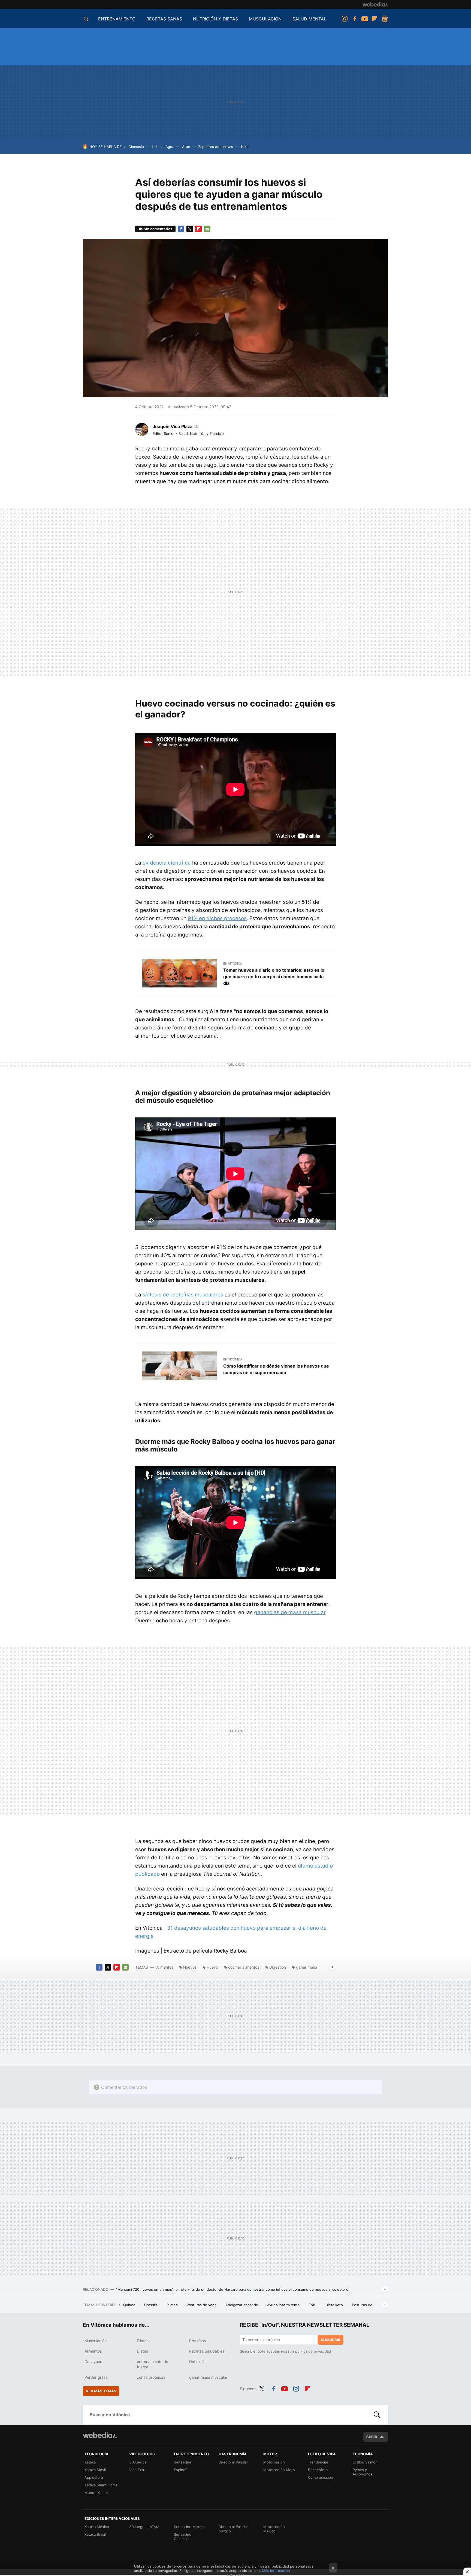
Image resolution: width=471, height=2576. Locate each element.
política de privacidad (313, 2351)
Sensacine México (189, 2527)
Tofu (313, 2305)
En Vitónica (233, 963)
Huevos (190, 1967)
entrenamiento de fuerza (153, 2364)
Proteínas (197, 2341)
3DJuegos (138, 2462)
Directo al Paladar (233, 2462)
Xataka (90, 2462)
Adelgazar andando (242, 2305)
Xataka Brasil (95, 2534)
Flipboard (375, 19)
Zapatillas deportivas (216, 147)
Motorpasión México (274, 2529)
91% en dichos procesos (217, 918)
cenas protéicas (151, 2377)
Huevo (212, 1967)
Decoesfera (318, 2470)
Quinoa (130, 2305)
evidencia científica (167, 863)
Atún (186, 147)
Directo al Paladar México (233, 2529)
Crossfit (151, 2305)
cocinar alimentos (244, 1967)
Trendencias (318, 2462)
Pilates (173, 2305)
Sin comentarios (158, 229)
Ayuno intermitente (284, 2305)
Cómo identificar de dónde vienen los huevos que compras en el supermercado (276, 1369)
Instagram (345, 19)
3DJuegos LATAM (144, 2527)
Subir (372, 2437)
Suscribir (331, 2340)
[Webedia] (375, 4)
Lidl (155, 147)
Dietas (142, 2351)
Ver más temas (101, 2391)
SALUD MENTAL (309, 19)
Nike (245, 147)
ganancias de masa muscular (290, 1612)
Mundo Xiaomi (96, 2493)
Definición (198, 2361)
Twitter (190, 229)
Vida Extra (138, 2470)
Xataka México (97, 2527)
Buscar (377, 2415)
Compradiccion (321, 2477)
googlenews (385, 19)
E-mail (207, 229)
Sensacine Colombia (183, 2536)
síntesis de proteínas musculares (183, 1295)
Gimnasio (136, 147)
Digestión (278, 1967)
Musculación (96, 2341)
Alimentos (165, 1967)
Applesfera (94, 2477)
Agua (170, 147)
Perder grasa (96, 2377)
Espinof (180, 2470)
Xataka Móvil (95, 2470)
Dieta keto (335, 2305)
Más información (276, 2571)
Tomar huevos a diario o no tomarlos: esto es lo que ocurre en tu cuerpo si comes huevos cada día (274, 977)
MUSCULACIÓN (265, 19)
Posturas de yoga (202, 2305)
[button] (175, 426)
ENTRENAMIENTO (117, 19)
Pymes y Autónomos (363, 2472)
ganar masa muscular (208, 2377)
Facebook (355, 19)
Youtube (365, 19)
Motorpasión (274, 2462)
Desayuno (93, 2361)
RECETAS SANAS (164, 19)
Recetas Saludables (207, 2351)
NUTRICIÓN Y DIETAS (215, 19)
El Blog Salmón (365, 2462)
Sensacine (183, 2462)
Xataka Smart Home (101, 2485)
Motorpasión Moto (279, 2470)
